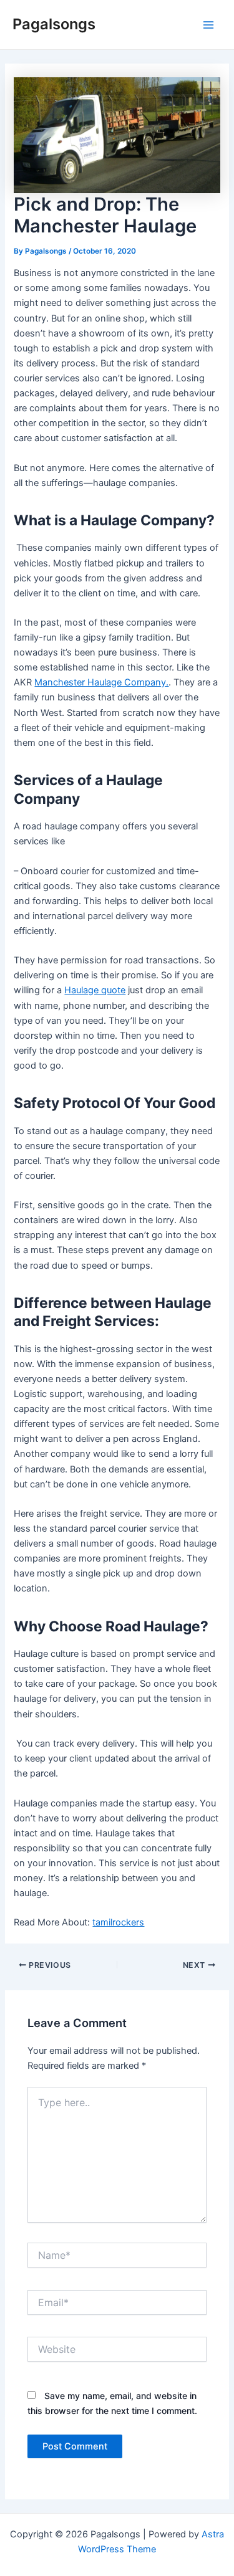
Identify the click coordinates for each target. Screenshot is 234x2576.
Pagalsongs (54, 24)
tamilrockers (118, 1922)
